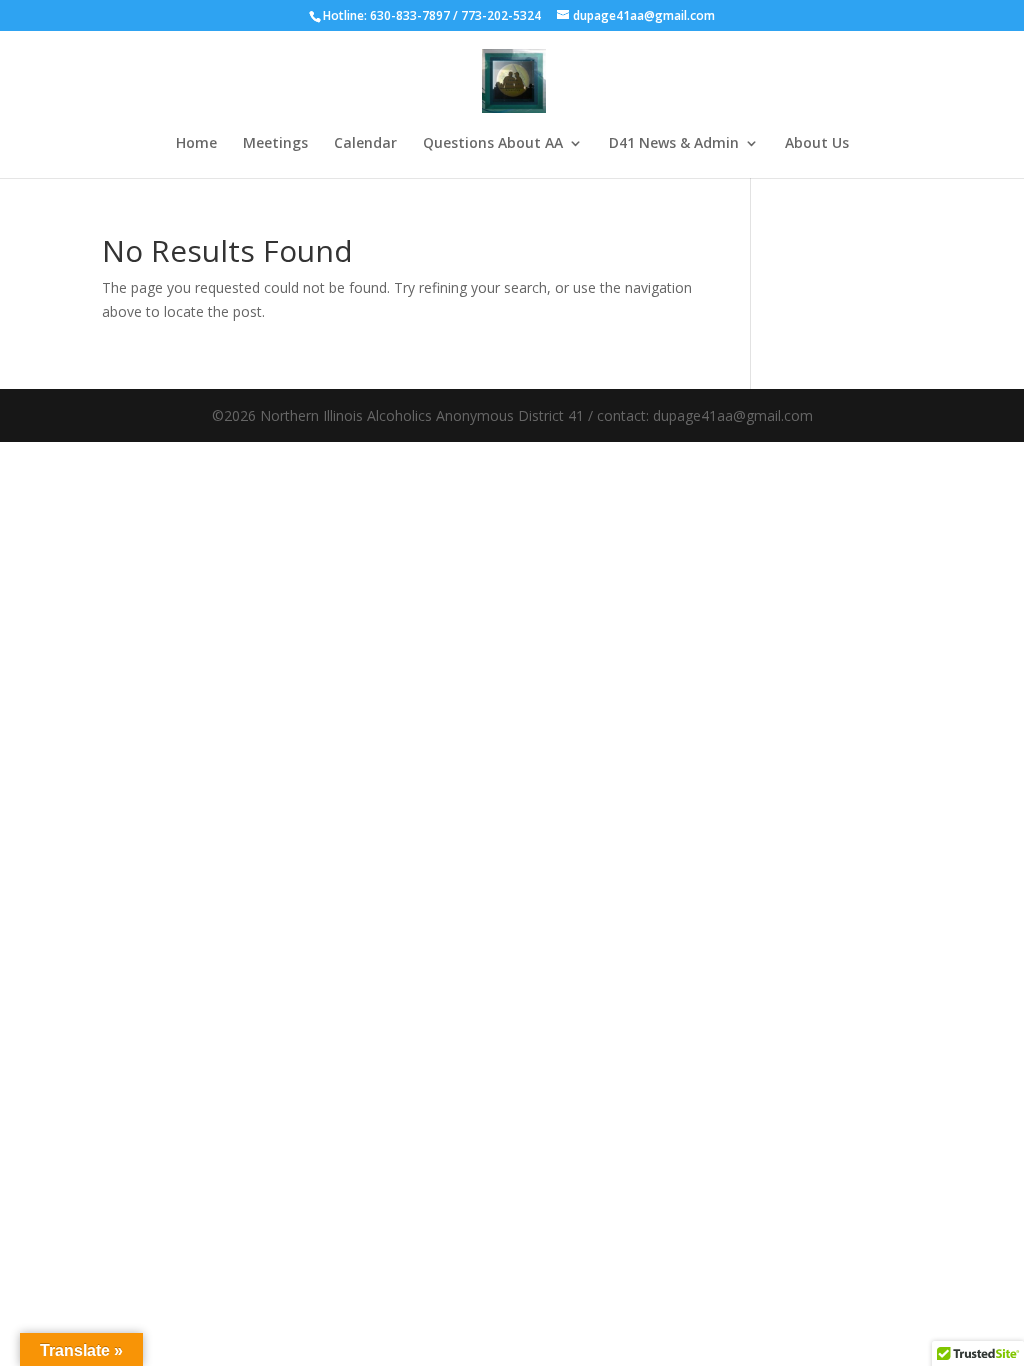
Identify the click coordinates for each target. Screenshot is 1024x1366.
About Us (817, 144)
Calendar (365, 144)
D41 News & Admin (674, 144)
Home (196, 144)
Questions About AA (493, 144)
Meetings (275, 144)
